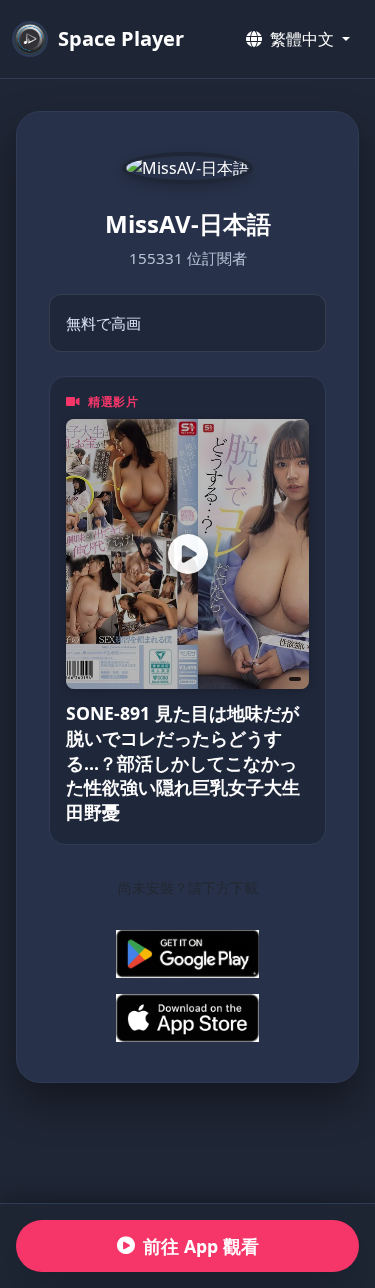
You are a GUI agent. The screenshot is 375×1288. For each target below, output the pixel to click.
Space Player (121, 38)
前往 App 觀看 (201, 1246)
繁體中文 (302, 39)
